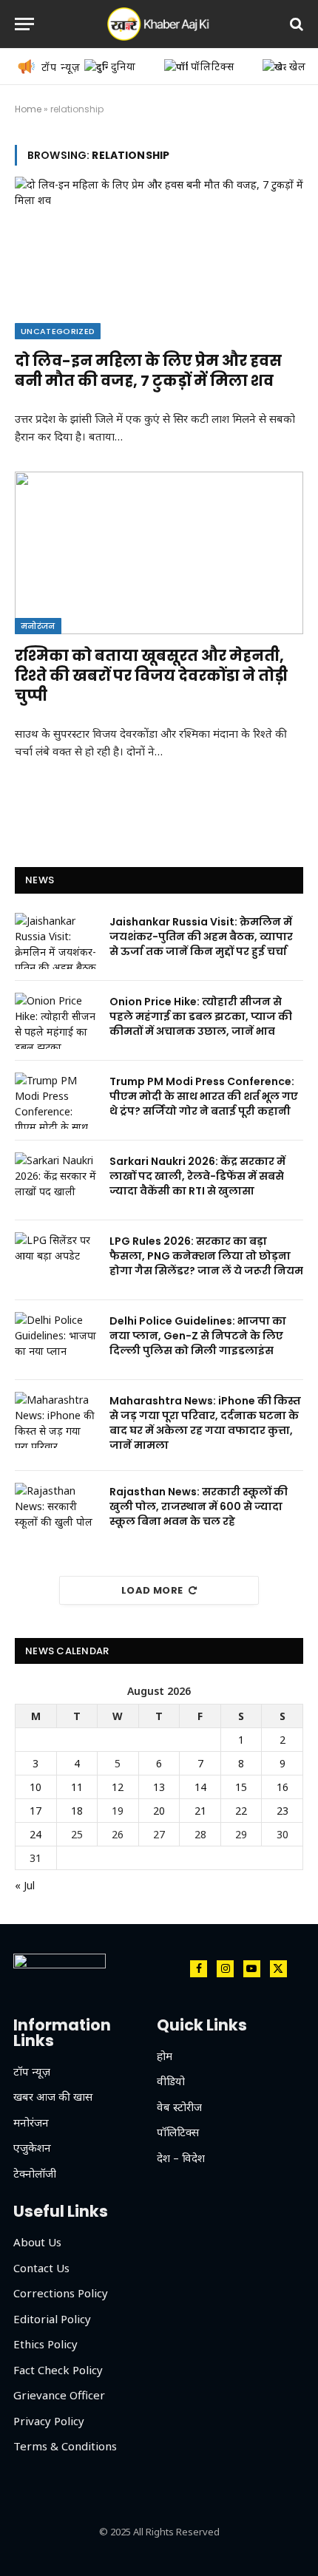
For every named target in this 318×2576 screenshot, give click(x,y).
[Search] (295, 24)
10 (35, 1787)
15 (241, 1787)
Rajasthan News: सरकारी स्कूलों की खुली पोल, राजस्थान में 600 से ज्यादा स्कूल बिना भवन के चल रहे (199, 1506)
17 (35, 1811)
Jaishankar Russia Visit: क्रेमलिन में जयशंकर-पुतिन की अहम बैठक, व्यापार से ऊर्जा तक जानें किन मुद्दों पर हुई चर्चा (201, 937)
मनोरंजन (38, 626)
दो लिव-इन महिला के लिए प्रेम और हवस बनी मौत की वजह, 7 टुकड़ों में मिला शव (148, 371)
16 (283, 1787)
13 (159, 1787)
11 (77, 1787)
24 (35, 1834)
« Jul (25, 1885)
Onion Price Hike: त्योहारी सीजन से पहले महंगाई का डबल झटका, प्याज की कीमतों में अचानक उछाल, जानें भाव (201, 1016)
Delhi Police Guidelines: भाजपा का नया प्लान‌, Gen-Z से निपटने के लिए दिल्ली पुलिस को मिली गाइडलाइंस (198, 1336)
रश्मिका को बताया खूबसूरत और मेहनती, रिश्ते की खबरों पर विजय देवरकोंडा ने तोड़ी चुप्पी (151, 676)
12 (118, 1787)
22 (241, 1811)
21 (200, 1811)
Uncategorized (58, 331)
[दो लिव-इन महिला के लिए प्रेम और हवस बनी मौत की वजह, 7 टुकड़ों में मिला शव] (159, 258)
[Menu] (24, 24)
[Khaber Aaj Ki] (159, 24)
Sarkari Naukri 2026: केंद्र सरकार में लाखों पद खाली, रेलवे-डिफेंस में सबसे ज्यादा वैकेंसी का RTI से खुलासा (197, 1176)
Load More (152, 1590)
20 (159, 1811)
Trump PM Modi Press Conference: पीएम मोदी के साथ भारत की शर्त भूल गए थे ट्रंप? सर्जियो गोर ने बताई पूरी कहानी (204, 1096)
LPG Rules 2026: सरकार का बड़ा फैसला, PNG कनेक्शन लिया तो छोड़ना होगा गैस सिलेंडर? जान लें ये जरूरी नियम (206, 1256)
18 (77, 1811)
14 (200, 1787)
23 (283, 1811)
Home (28, 109)
